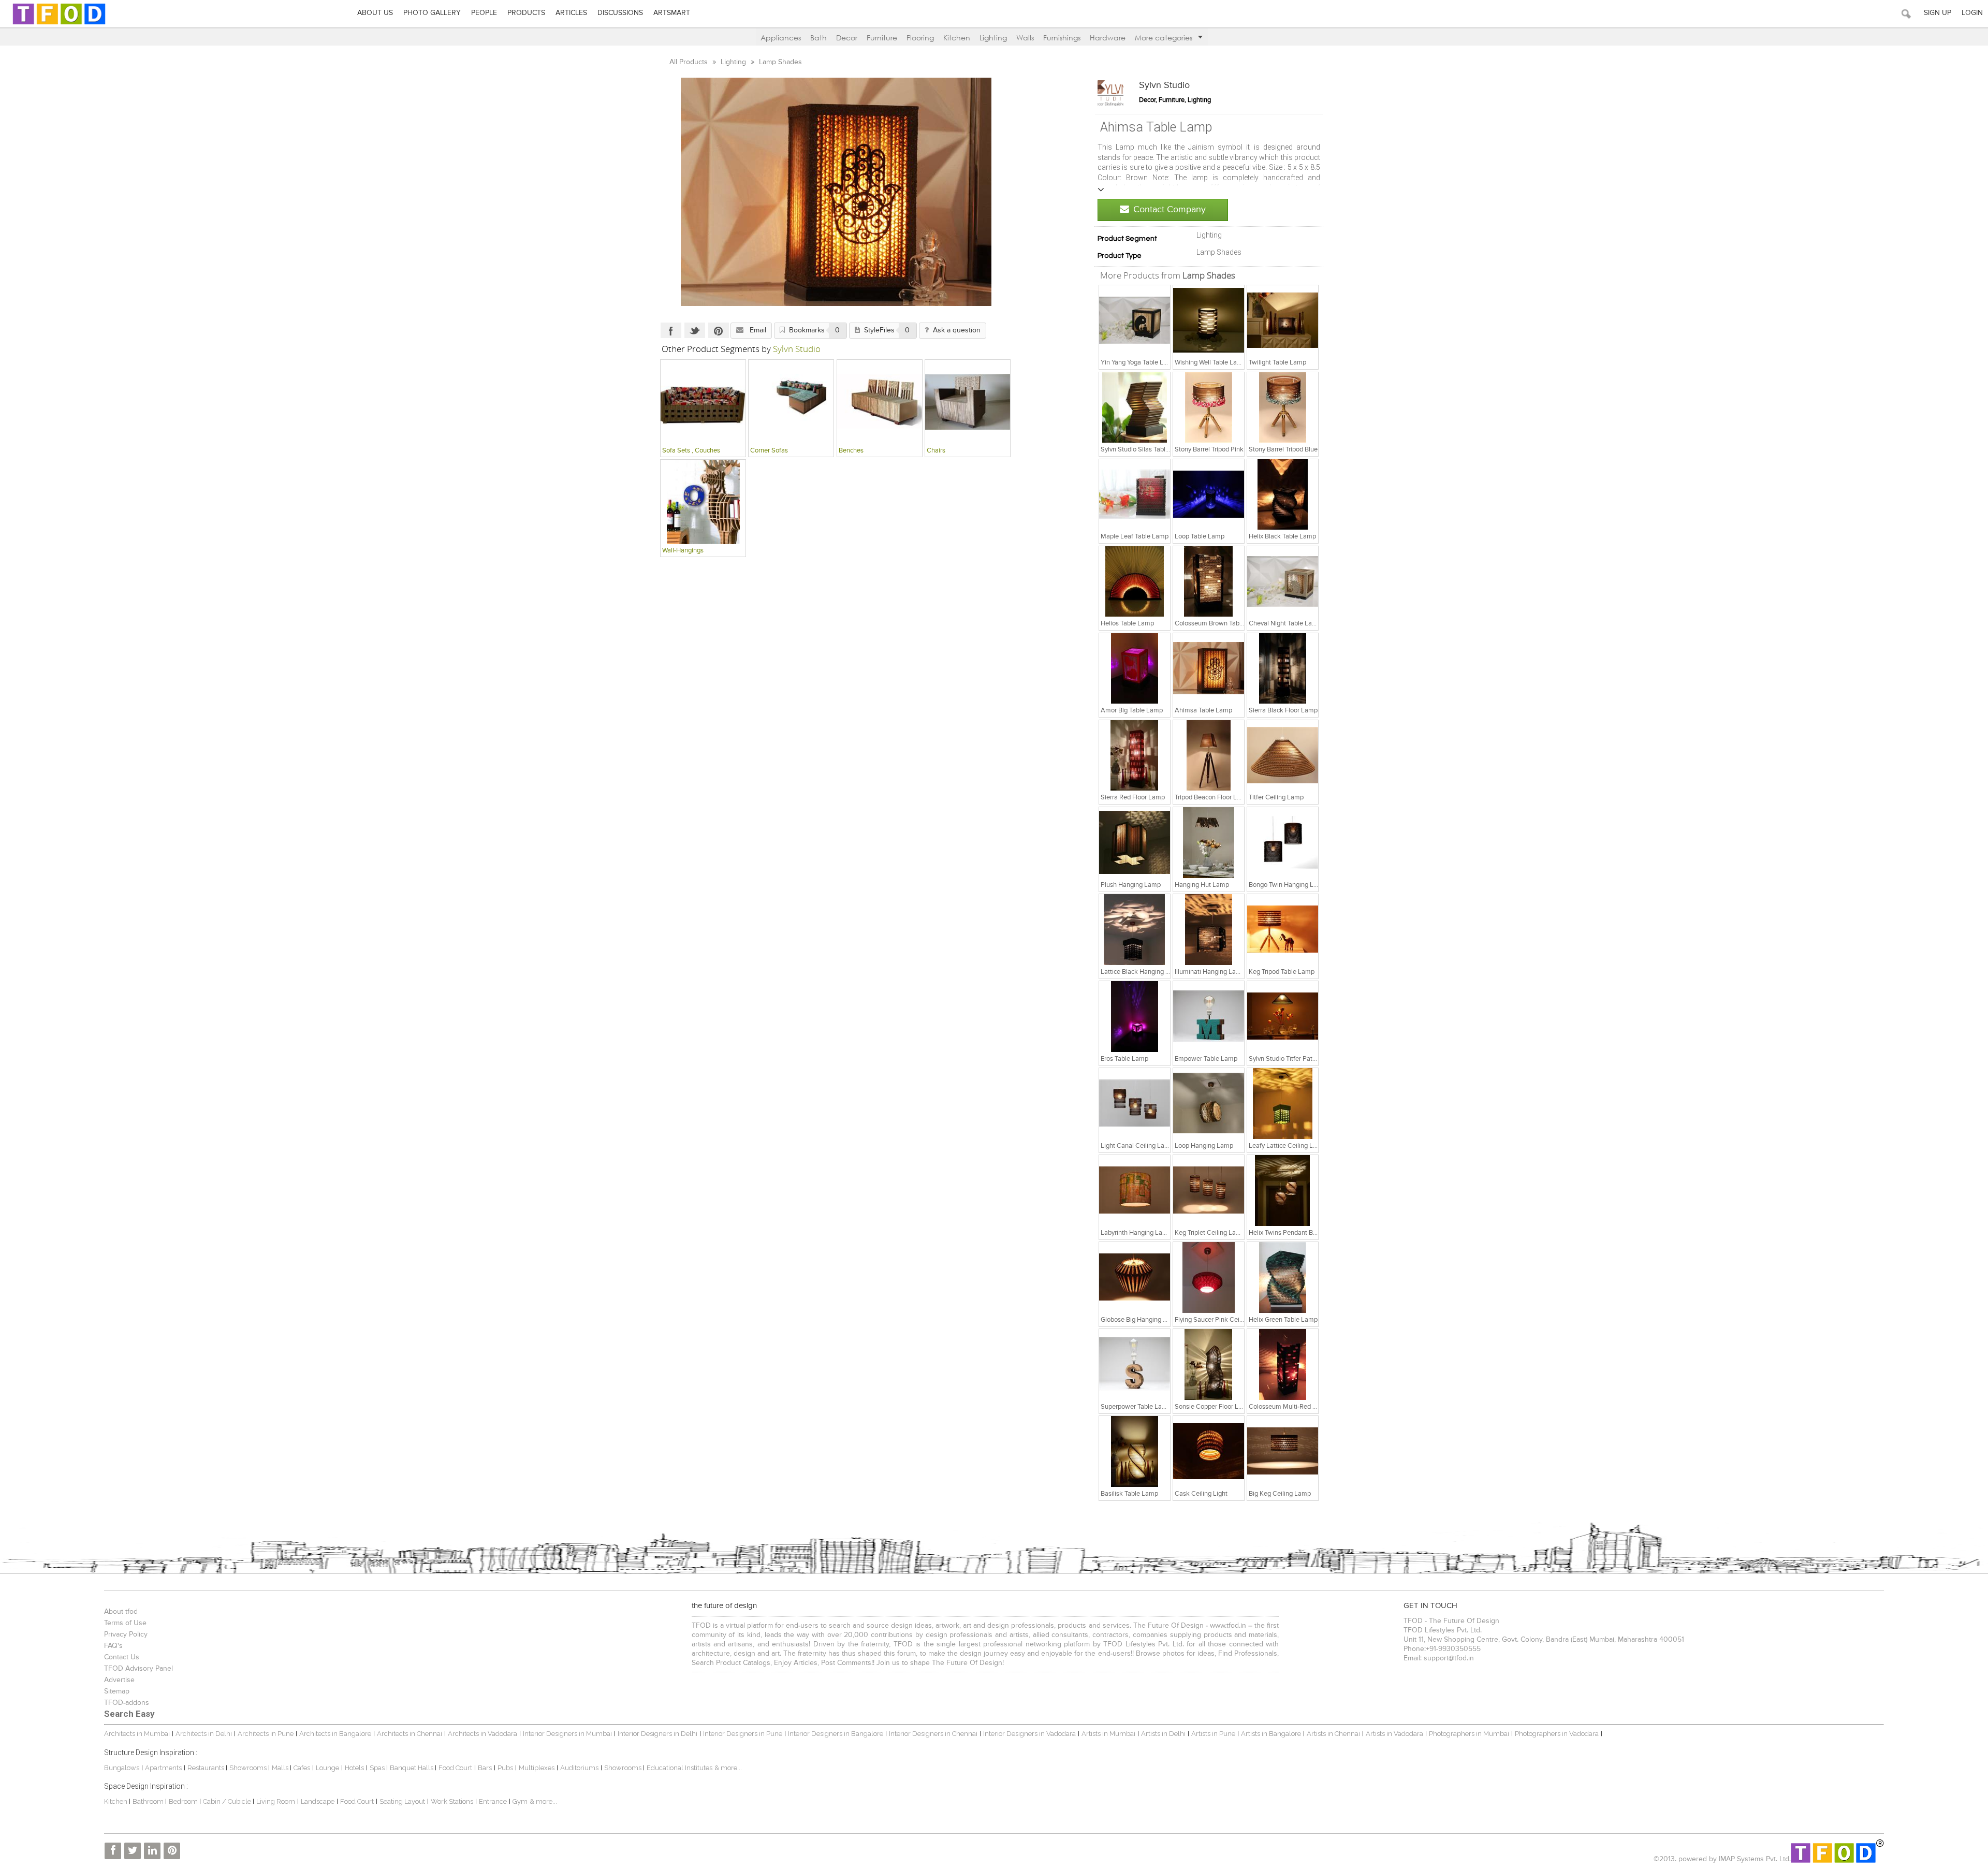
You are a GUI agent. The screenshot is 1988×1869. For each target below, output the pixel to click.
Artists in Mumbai (1108, 1734)
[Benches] (880, 402)
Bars (485, 1768)
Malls (281, 1768)
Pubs (505, 1768)
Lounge (327, 1768)
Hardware (1108, 38)
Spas (378, 1768)
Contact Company (1170, 210)
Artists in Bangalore (1271, 1734)
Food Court (455, 1768)
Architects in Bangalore (335, 1734)
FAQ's (113, 1646)
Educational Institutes (679, 1768)
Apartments (163, 1768)
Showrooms (249, 1768)
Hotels (354, 1768)
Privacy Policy (126, 1634)
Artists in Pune (1213, 1734)
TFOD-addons (127, 1703)
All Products (690, 62)
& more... (728, 1768)
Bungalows (122, 1768)
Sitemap (117, 1691)
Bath (818, 38)
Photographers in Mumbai (1469, 1734)
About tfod (121, 1612)
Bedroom (184, 1801)
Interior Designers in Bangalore (836, 1734)
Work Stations (452, 1801)
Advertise (119, 1680)
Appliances (781, 38)
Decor (847, 38)
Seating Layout (402, 1801)
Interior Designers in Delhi (657, 1734)
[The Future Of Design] (59, 24)
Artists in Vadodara (1394, 1734)
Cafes (302, 1768)
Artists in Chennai (1333, 1734)
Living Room (276, 1801)
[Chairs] (968, 402)
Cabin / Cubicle (228, 1801)
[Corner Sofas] (791, 402)
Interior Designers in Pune (743, 1734)
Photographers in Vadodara (1557, 1734)
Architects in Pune (266, 1734)
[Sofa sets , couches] (703, 402)
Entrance (493, 1801)
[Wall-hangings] (703, 502)
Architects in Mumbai (137, 1734)
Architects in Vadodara (483, 1734)
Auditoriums (579, 1768)
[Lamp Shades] (1135, 320)
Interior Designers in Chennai (933, 1734)
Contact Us (122, 1657)
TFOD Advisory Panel (138, 1669)
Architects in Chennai (410, 1734)
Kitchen (957, 38)
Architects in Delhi (204, 1734)
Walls (1025, 38)
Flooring (920, 38)
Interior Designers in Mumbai (567, 1734)
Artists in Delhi (1163, 1734)
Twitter (695, 330)
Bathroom (149, 1801)
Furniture (882, 38)
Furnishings (1062, 38)
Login (1972, 13)
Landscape (318, 1801)
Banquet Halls (412, 1768)
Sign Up (1938, 13)
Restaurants (207, 1768)
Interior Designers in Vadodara (1029, 1734)
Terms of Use (125, 1623)
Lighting (993, 38)
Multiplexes (537, 1768)
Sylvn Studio (1164, 85)
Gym (520, 1801)
